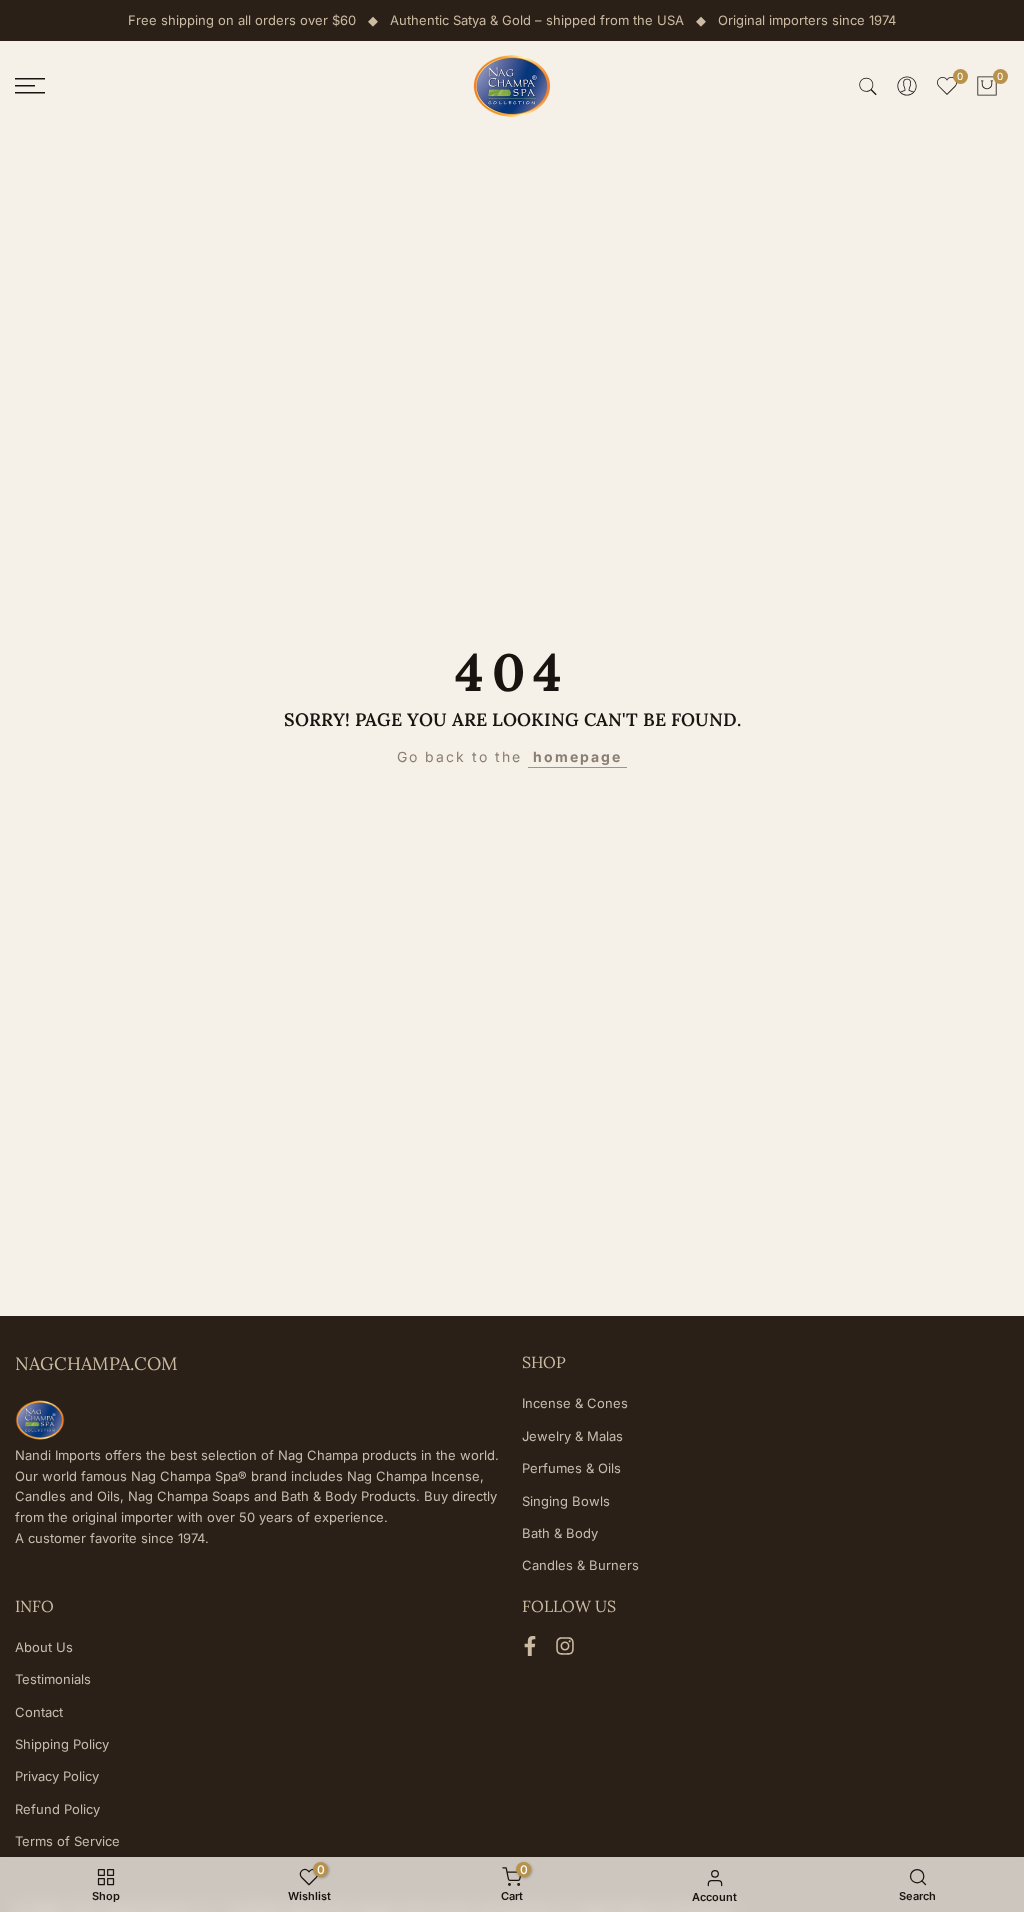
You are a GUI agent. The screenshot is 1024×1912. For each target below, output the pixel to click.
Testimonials (53, 1679)
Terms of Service (67, 1841)
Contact (39, 1712)
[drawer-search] (868, 86)
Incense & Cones (575, 1403)
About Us (44, 1647)
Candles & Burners (580, 1565)
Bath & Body (560, 1533)
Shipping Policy (62, 1744)
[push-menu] (30, 86)
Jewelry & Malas (572, 1436)
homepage (577, 756)
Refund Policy (57, 1809)
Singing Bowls (566, 1501)
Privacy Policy (57, 1776)
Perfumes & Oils (571, 1468)
